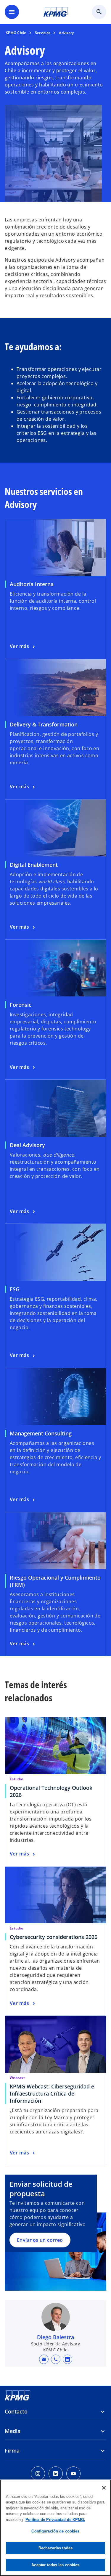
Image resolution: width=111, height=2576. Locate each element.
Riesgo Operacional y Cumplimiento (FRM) (55, 1581)
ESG (15, 1289)
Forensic (21, 1005)
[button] (44, 2359)
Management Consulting (41, 1433)
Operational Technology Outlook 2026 (51, 1791)
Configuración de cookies (55, 2531)
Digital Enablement (34, 865)
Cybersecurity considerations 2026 (54, 1937)
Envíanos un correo (40, 2240)
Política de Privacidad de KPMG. (55, 2520)
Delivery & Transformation (44, 724)
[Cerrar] (104, 2488)
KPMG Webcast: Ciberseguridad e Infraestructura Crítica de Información (52, 2093)
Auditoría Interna (32, 584)
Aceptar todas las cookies (55, 2565)
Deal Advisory (27, 1145)
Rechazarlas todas (55, 2548)
